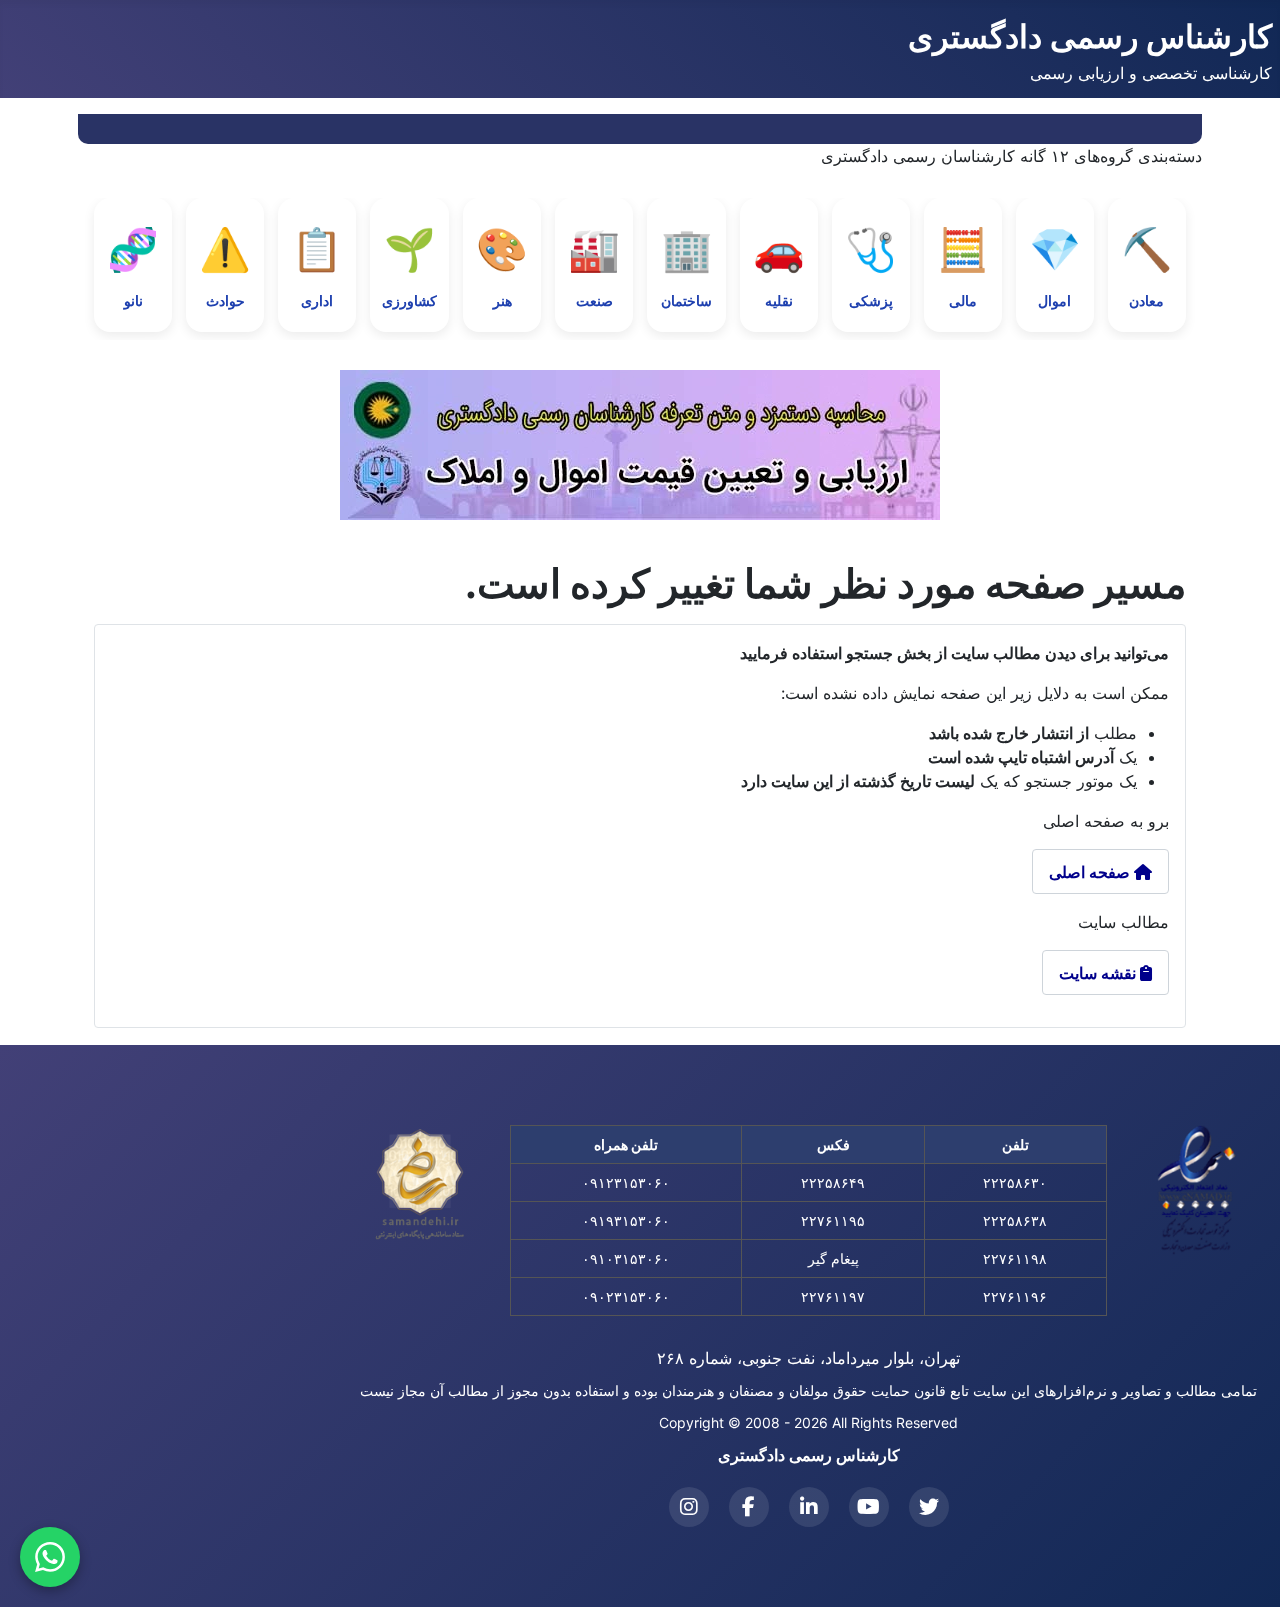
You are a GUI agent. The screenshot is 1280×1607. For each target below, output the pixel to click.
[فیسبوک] (749, 1507)
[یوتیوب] (869, 1507)
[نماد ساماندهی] (420, 1185)
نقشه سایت (1105, 973)
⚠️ (225, 266)
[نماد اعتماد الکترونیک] (1197, 1190)
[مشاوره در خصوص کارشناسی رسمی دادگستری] (50, 1557)
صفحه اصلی (1091, 872)
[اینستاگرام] (689, 1507)
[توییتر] (929, 1507)
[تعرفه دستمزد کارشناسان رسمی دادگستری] (640, 445)
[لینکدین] (809, 1507)
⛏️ (1147, 266)
